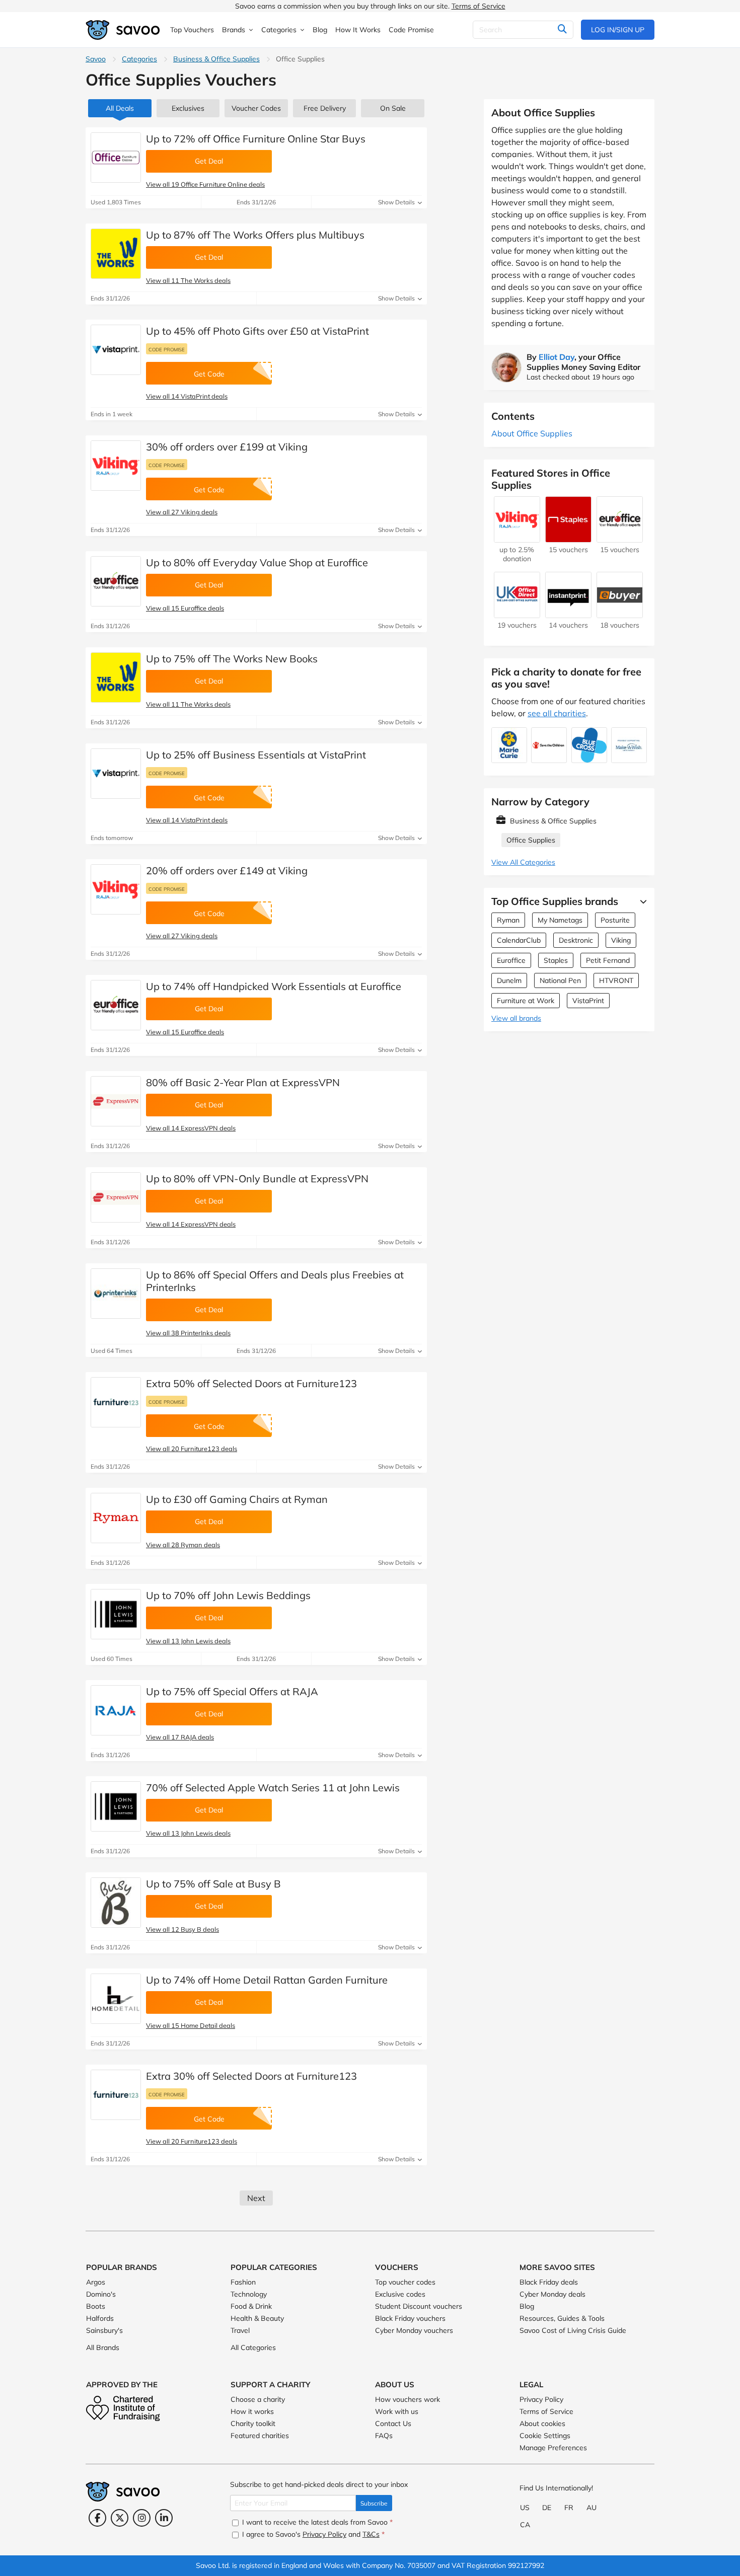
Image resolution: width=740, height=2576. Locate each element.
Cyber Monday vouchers (414, 2330)
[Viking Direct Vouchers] (116, 466)
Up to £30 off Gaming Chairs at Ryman (237, 1499)
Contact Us (393, 2423)
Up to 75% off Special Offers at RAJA (232, 1691)
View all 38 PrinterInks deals (188, 1333)
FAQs (384, 2436)
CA (525, 2525)
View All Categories (523, 862)
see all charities (557, 713)
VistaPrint (588, 1001)
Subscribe (374, 2503)
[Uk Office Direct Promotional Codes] (517, 613)
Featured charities (260, 2436)
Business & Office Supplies (216, 59)
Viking (621, 940)
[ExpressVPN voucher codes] (116, 1101)
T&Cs (371, 2534)
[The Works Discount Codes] (116, 254)
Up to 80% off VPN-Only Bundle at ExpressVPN (257, 1179)
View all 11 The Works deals (188, 280)
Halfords (100, 2318)
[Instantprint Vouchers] (568, 613)
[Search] (562, 30)
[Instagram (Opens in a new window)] (142, 2518)
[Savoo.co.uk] (123, 30)
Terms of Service (478, 6)
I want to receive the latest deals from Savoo (316, 2522)
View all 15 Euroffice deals (185, 608)
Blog (527, 2306)
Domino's (101, 2294)
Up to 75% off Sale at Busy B (213, 1884)
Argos (96, 2282)
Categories (139, 59)
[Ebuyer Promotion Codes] (620, 613)
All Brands (103, 2347)
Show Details (397, 202)
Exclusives (188, 108)
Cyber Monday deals (552, 2294)
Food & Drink (251, 2306)
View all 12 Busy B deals (182, 1929)
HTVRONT (616, 980)
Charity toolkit (253, 2423)
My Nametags (560, 920)
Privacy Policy (541, 2399)
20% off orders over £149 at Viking (227, 870)
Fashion (243, 2282)
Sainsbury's (104, 2330)
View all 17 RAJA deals (180, 1737)
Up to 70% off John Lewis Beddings (228, 1595)
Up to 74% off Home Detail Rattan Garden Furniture (267, 1980)
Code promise (167, 349)
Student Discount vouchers (419, 2306)
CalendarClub (519, 940)
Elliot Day (557, 357)
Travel (240, 2330)
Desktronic (576, 940)
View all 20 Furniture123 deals (192, 1449)
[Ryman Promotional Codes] (116, 1518)
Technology (249, 2294)
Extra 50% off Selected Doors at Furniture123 (251, 1383)
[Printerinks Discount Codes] (116, 1294)
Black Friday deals (549, 2282)
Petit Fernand (608, 960)
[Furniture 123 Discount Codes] (116, 1402)
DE (547, 2508)
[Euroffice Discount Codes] (116, 581)
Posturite (615, 920)
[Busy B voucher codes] (116, 1903)
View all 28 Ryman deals (183, 1545)
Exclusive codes (400, 2294)
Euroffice (511, 960)
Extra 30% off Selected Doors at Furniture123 (251, 2076)
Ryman (508, 920)
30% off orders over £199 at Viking (227, 447)
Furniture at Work (526, 1001)
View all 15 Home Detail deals (191, 2025)
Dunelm (509, 980)
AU (591, 2508)
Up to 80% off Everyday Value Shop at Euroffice (257, 562)
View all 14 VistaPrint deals (187, 396)
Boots (96, 2306)
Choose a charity (258, 2399)
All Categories (253, 2347)
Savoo (96, 59)
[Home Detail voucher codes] (116, 1999)
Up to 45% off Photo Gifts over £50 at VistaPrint (257, 331)
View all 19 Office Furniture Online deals (205, 184)
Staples (556, 960)
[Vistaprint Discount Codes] (116, 350)
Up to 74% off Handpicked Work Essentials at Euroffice (274, 986)
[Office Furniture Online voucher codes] (116, 158)
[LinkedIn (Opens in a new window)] (164, 2518)
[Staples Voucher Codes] (568, 538)
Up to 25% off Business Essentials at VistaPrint (256, 755)
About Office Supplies (532, 433)
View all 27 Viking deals (182, 512)
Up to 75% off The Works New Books (232, 659)
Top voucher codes (405, 2282)
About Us (395, 2384)
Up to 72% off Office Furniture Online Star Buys (256, 139)
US (525, 2508)
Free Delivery (325, 108)
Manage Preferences (553, 2448)
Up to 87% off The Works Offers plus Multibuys (255, 235)
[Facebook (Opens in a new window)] (97, 2518)
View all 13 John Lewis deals (188, 1641)
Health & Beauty (257, 2318)
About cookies (542, 2423)
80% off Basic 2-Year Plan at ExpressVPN (243, 1082)
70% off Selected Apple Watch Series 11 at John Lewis (273, 1788)
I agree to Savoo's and (312, 2534)
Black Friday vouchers (410, 2318)
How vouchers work (408, 2399)
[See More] (641, 901)
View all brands (516, 1018)
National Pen (560, 980)
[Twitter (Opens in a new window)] (120, 2518)
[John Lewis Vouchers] (116, 1614)
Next (256, 2198)
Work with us (397, 2411)
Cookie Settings (545, 2436)
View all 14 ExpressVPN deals (191, 1128)
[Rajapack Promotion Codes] (116, 1710)
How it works (252, 2411)
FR (569, 2508)
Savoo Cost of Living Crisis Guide (573, 2330)
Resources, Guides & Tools (562, 2318)
